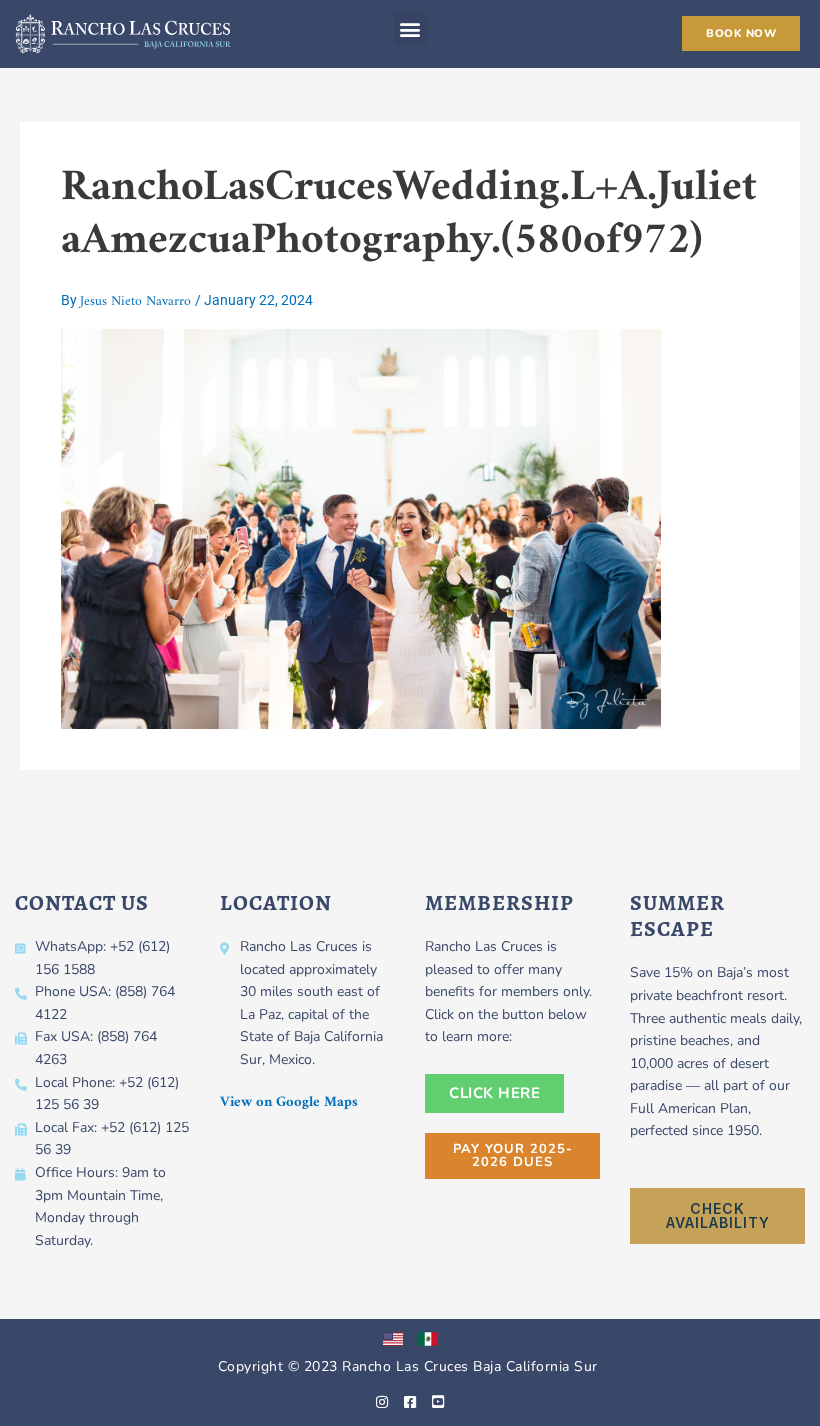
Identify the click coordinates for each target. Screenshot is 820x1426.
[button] (410, 28)
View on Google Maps (289, 1102)
